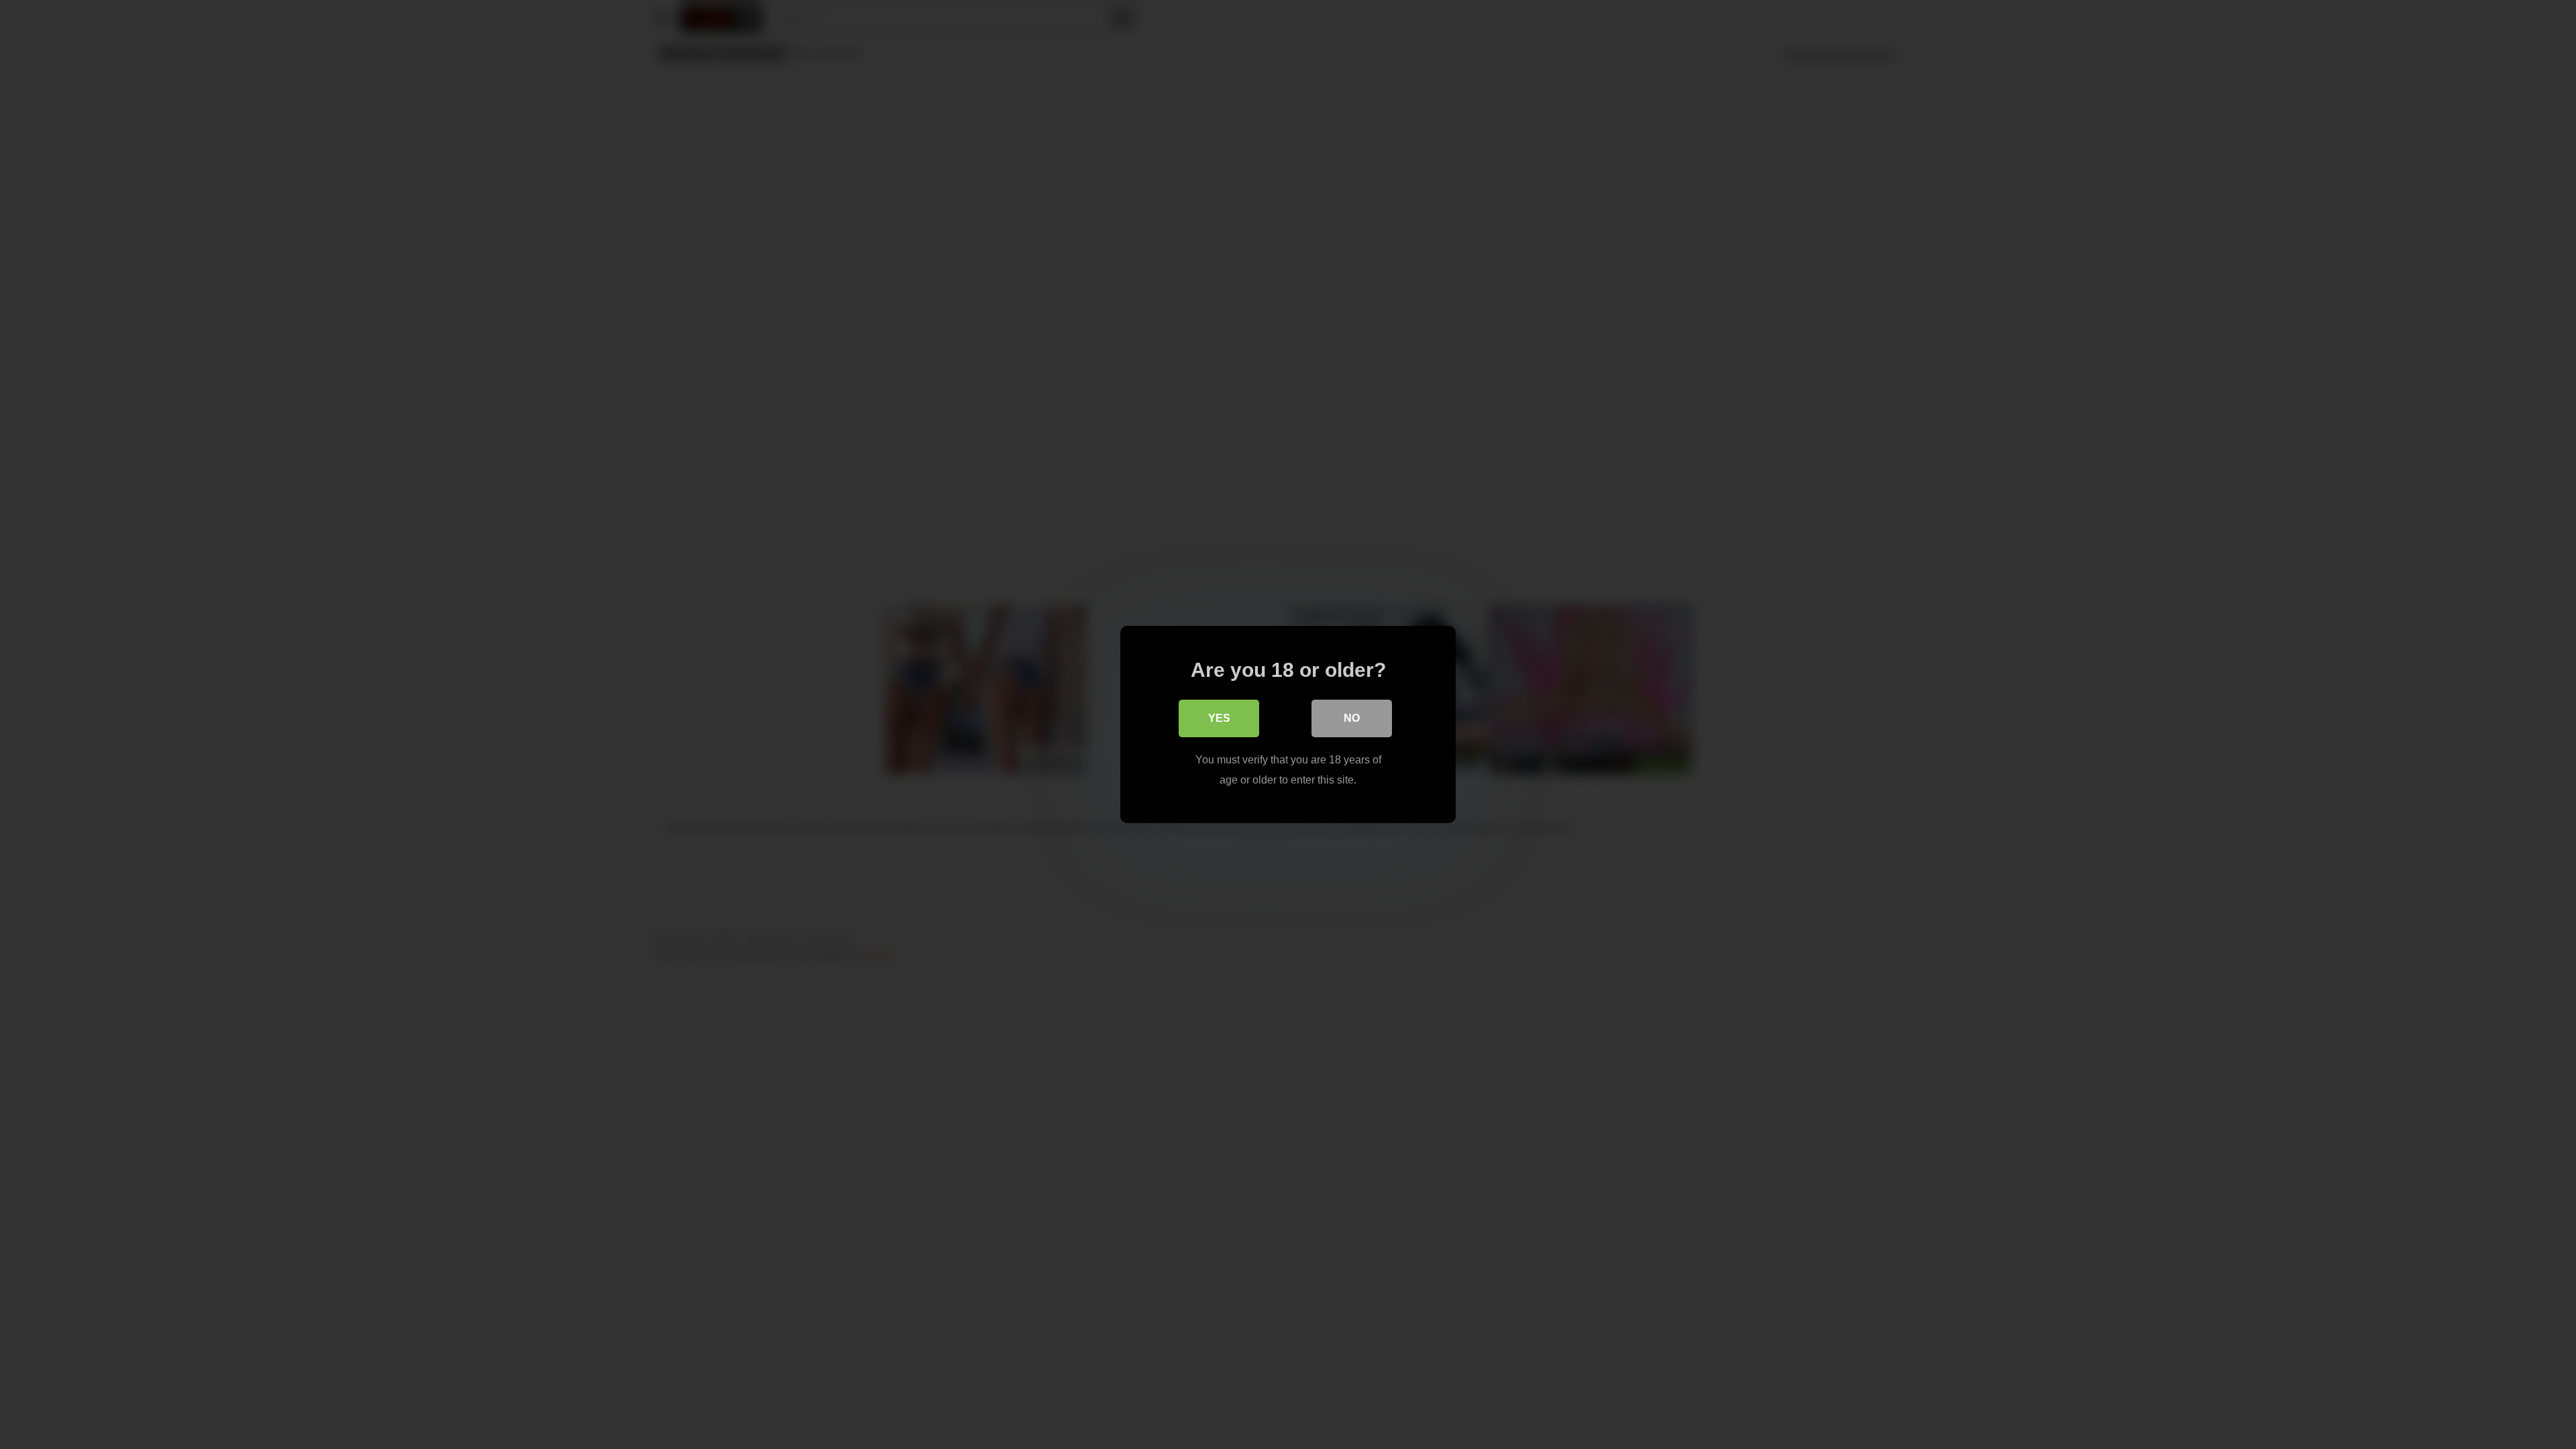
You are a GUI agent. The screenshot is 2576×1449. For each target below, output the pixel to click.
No (1352, 718)
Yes (1219, 718)
